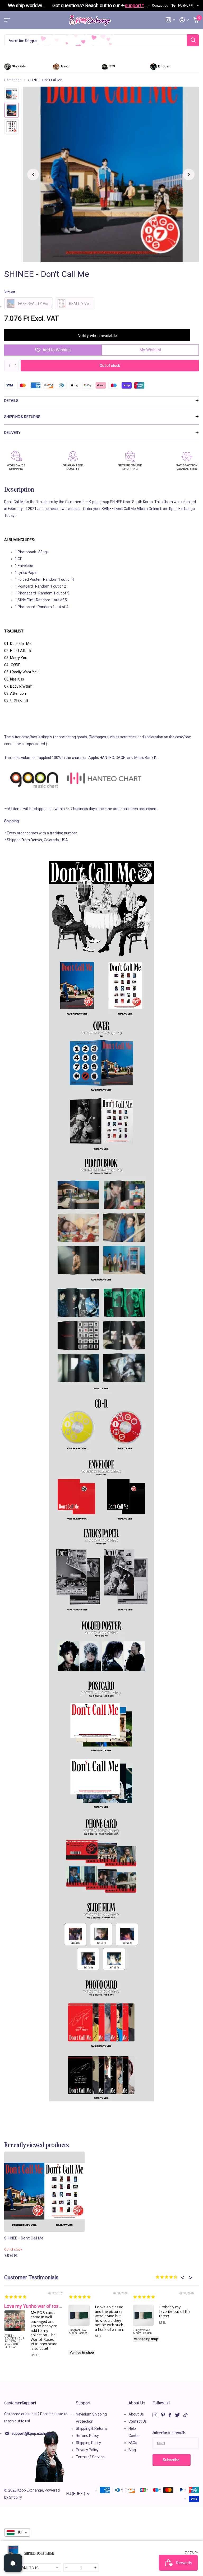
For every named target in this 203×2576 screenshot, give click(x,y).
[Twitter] (177, 2415)
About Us (137, 2403)
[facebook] (170, 2415)
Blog (132, 2450)
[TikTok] (186, 2415)
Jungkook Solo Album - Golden (78, 2332)
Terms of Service (90, 2457)
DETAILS (11, 401)
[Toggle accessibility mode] (173, 6)
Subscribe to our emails (169, 2432)
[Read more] (170, 20)
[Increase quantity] (96, 2568)
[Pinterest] (163, 2415)
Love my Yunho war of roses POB (39, 2306)
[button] (33, 174)
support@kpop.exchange (33, 2433)
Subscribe (172, 2460)
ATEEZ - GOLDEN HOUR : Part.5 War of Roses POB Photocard (15, 2341)
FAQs (133, 2443)
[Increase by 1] (17, 361)
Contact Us (138, 2421)
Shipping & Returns (22, 417)
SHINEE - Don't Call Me (24, 2238)
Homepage (13, 80)
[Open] (13, 2563)
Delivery (12, 433)
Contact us (160, 6)
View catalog (7, 20)
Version (10, 292)
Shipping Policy (88, 2443)
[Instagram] (155, 2415)
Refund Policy (87, 2436)
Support (83, 2403)
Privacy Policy (87, 2450)
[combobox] (33, 2568)
